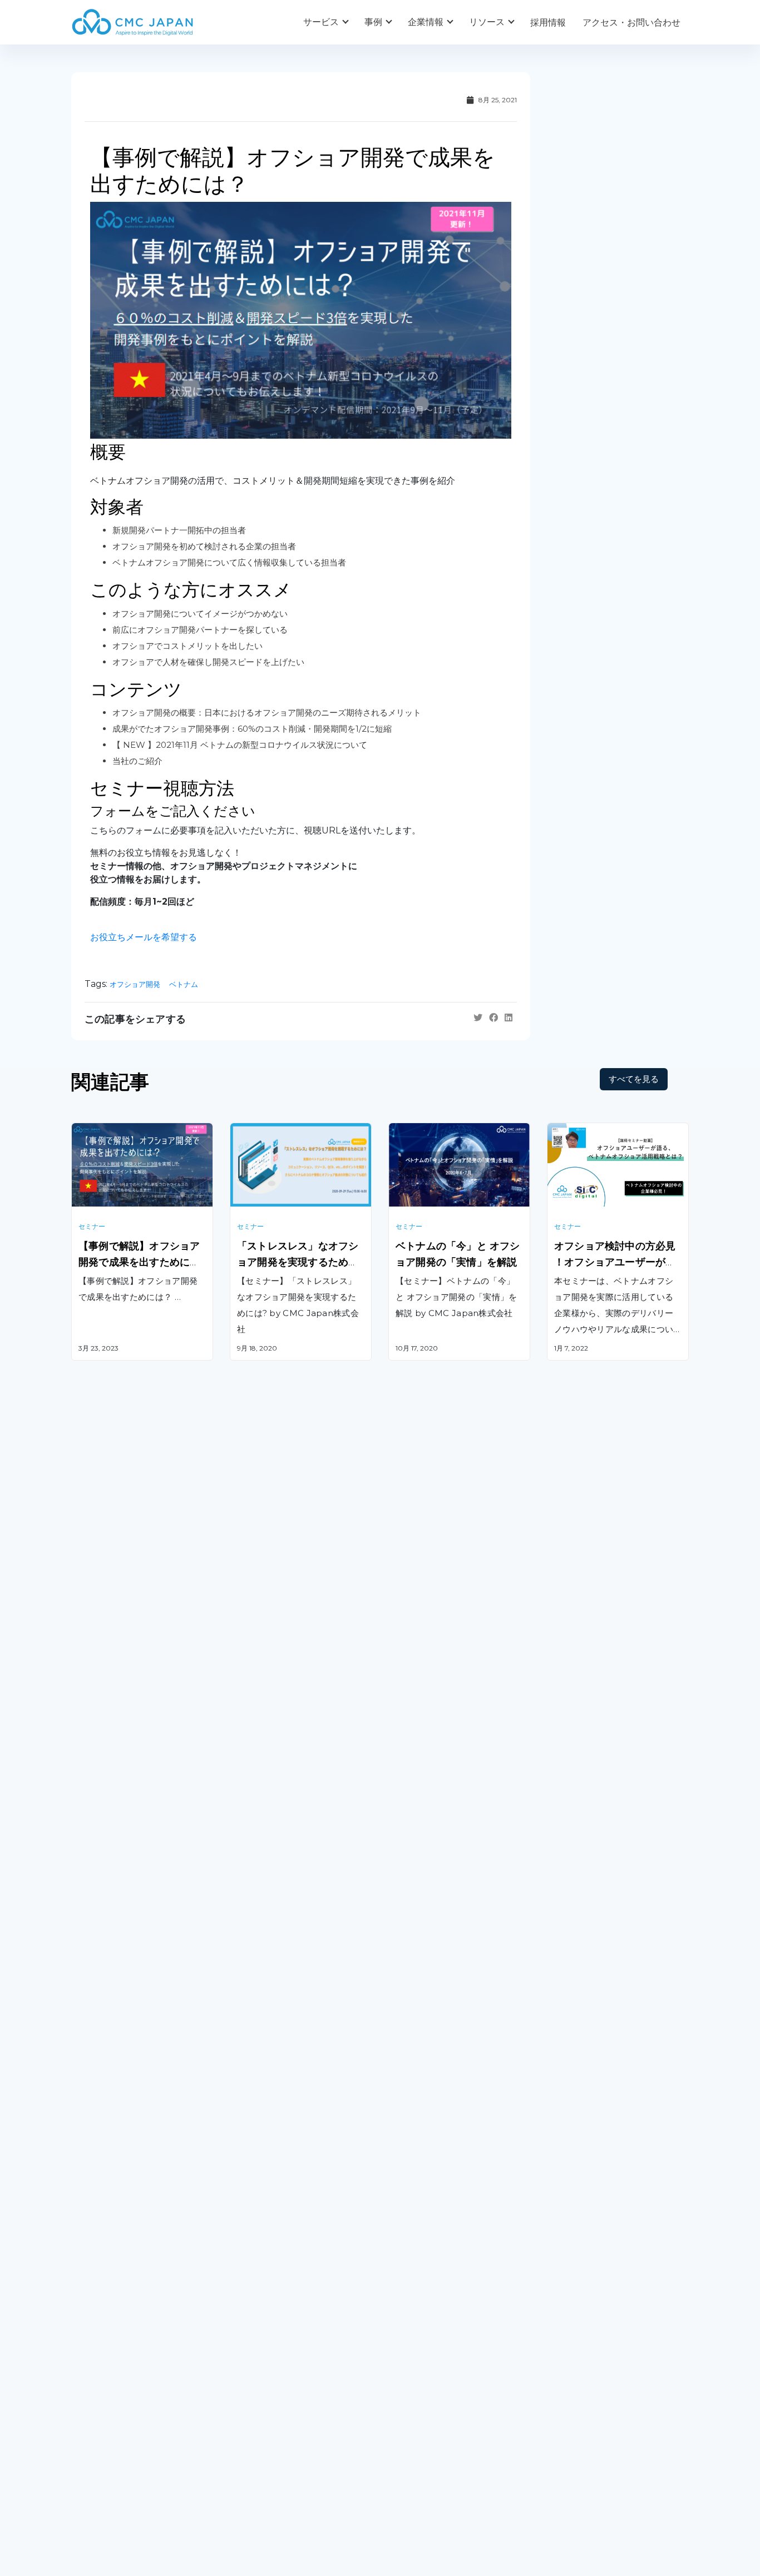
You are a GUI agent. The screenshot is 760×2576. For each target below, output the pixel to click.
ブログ (402, 2380)
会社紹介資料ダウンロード (125, 2403)
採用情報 (548, 23)
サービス (321, 22)
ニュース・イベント (428, 2426)
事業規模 (248, 2426)
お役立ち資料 (415, 2403)
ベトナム (184, 984)
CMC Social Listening (434, 2167)
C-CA (399, 2252)
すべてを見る (634, 1079)
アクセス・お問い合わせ (631, 23)
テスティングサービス (116, 2208)
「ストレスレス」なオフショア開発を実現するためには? (298, 1262)
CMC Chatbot (418, 2195)
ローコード (252, 2240)
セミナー (92, 1226)
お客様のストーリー (270, 2380)
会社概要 (89, 2380)
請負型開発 (569, 2123)
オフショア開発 (135, 984)
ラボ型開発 (569, 2151)
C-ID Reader (416, 2224)
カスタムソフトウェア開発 (125, 2123)
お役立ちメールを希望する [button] (144, 937)
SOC (398, 2280)
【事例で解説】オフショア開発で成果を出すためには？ (139, 1262)
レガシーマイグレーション (125, 2179)
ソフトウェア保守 (107, 2151)
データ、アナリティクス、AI (288, 2167)
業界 (239, 2403)
